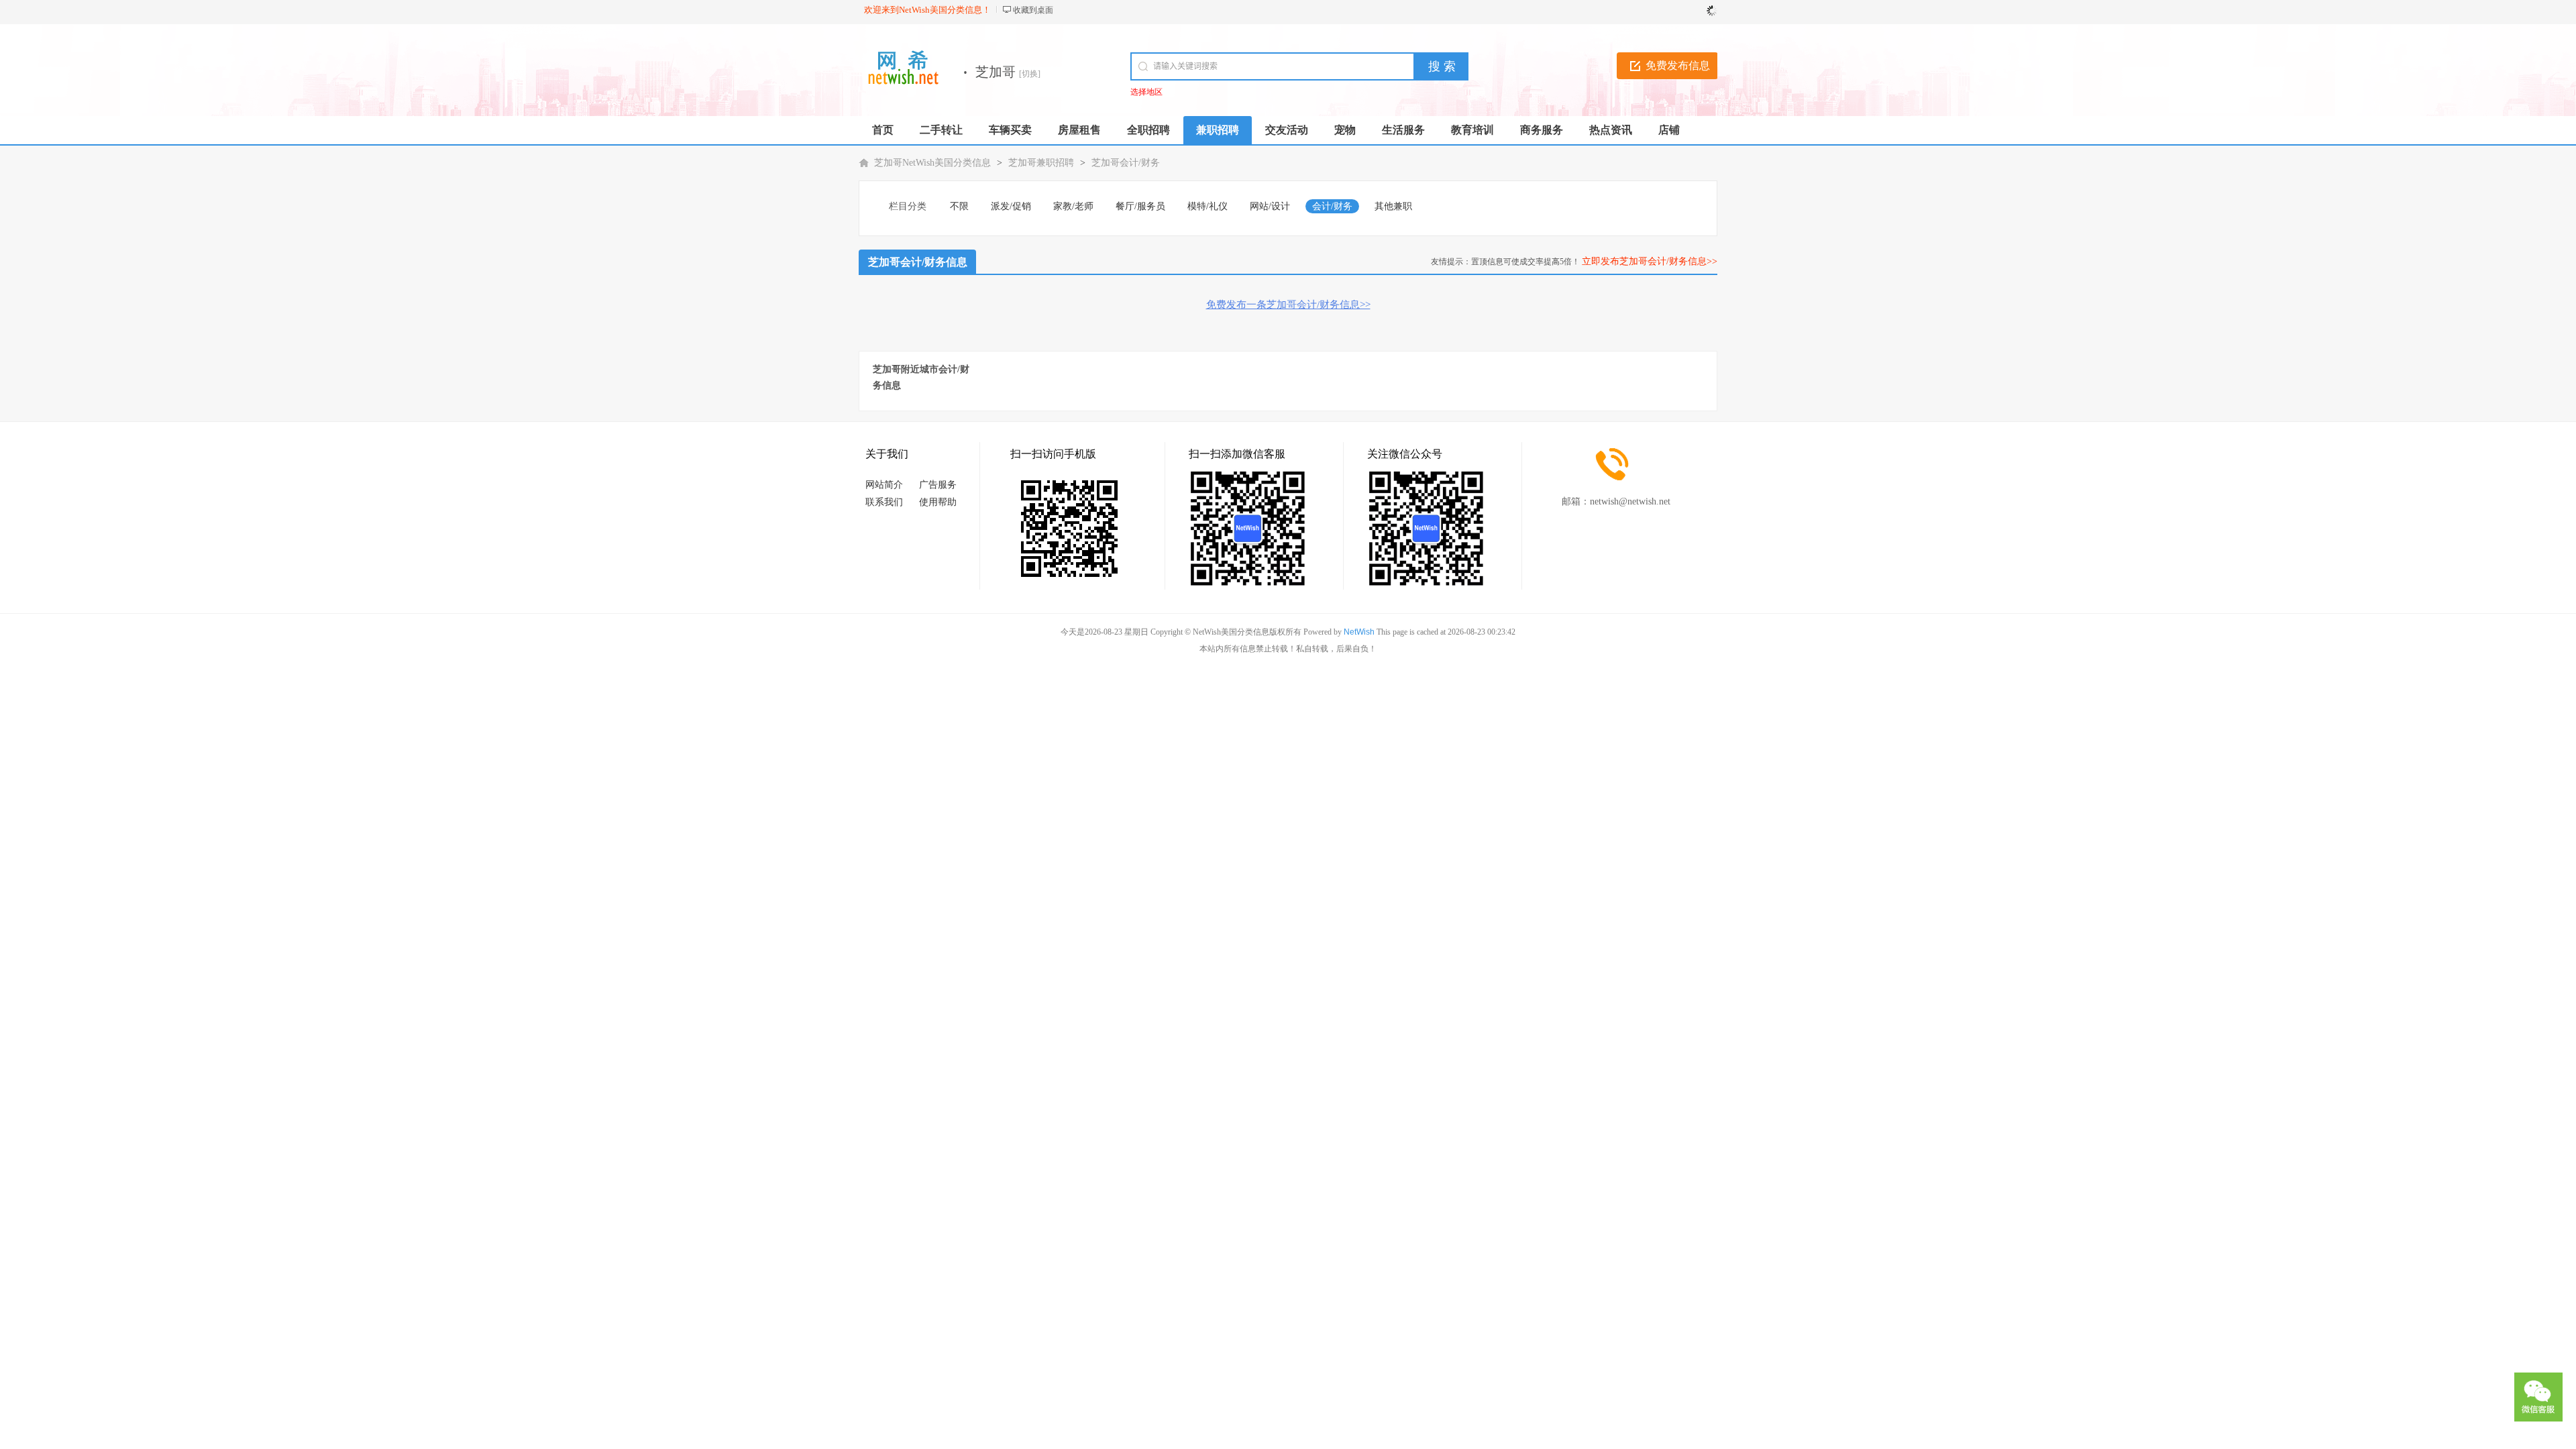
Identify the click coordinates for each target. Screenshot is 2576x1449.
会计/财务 (1332, 206)
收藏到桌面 (1033, 10)
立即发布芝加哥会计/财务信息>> (1650, 261)
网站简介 (884, 485)
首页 (883, 130)
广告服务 (938, 485)
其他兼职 (1393, 206)
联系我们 (884, 502)
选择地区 (1146, 92)
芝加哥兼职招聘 (1041, 163)
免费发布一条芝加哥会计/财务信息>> (1288, 305)
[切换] (1030, 74)
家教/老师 (1073, 206)
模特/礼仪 (1207, 206)
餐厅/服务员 (1140, 206)
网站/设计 (1270, 206)
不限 (959, 206)
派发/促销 (1011, 206)
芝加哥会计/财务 (1126, 163)
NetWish (1359, 632)
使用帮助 (938, 502)
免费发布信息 (1678, 65)
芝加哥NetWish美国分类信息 (932, 163)
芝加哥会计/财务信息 (918, 262)
